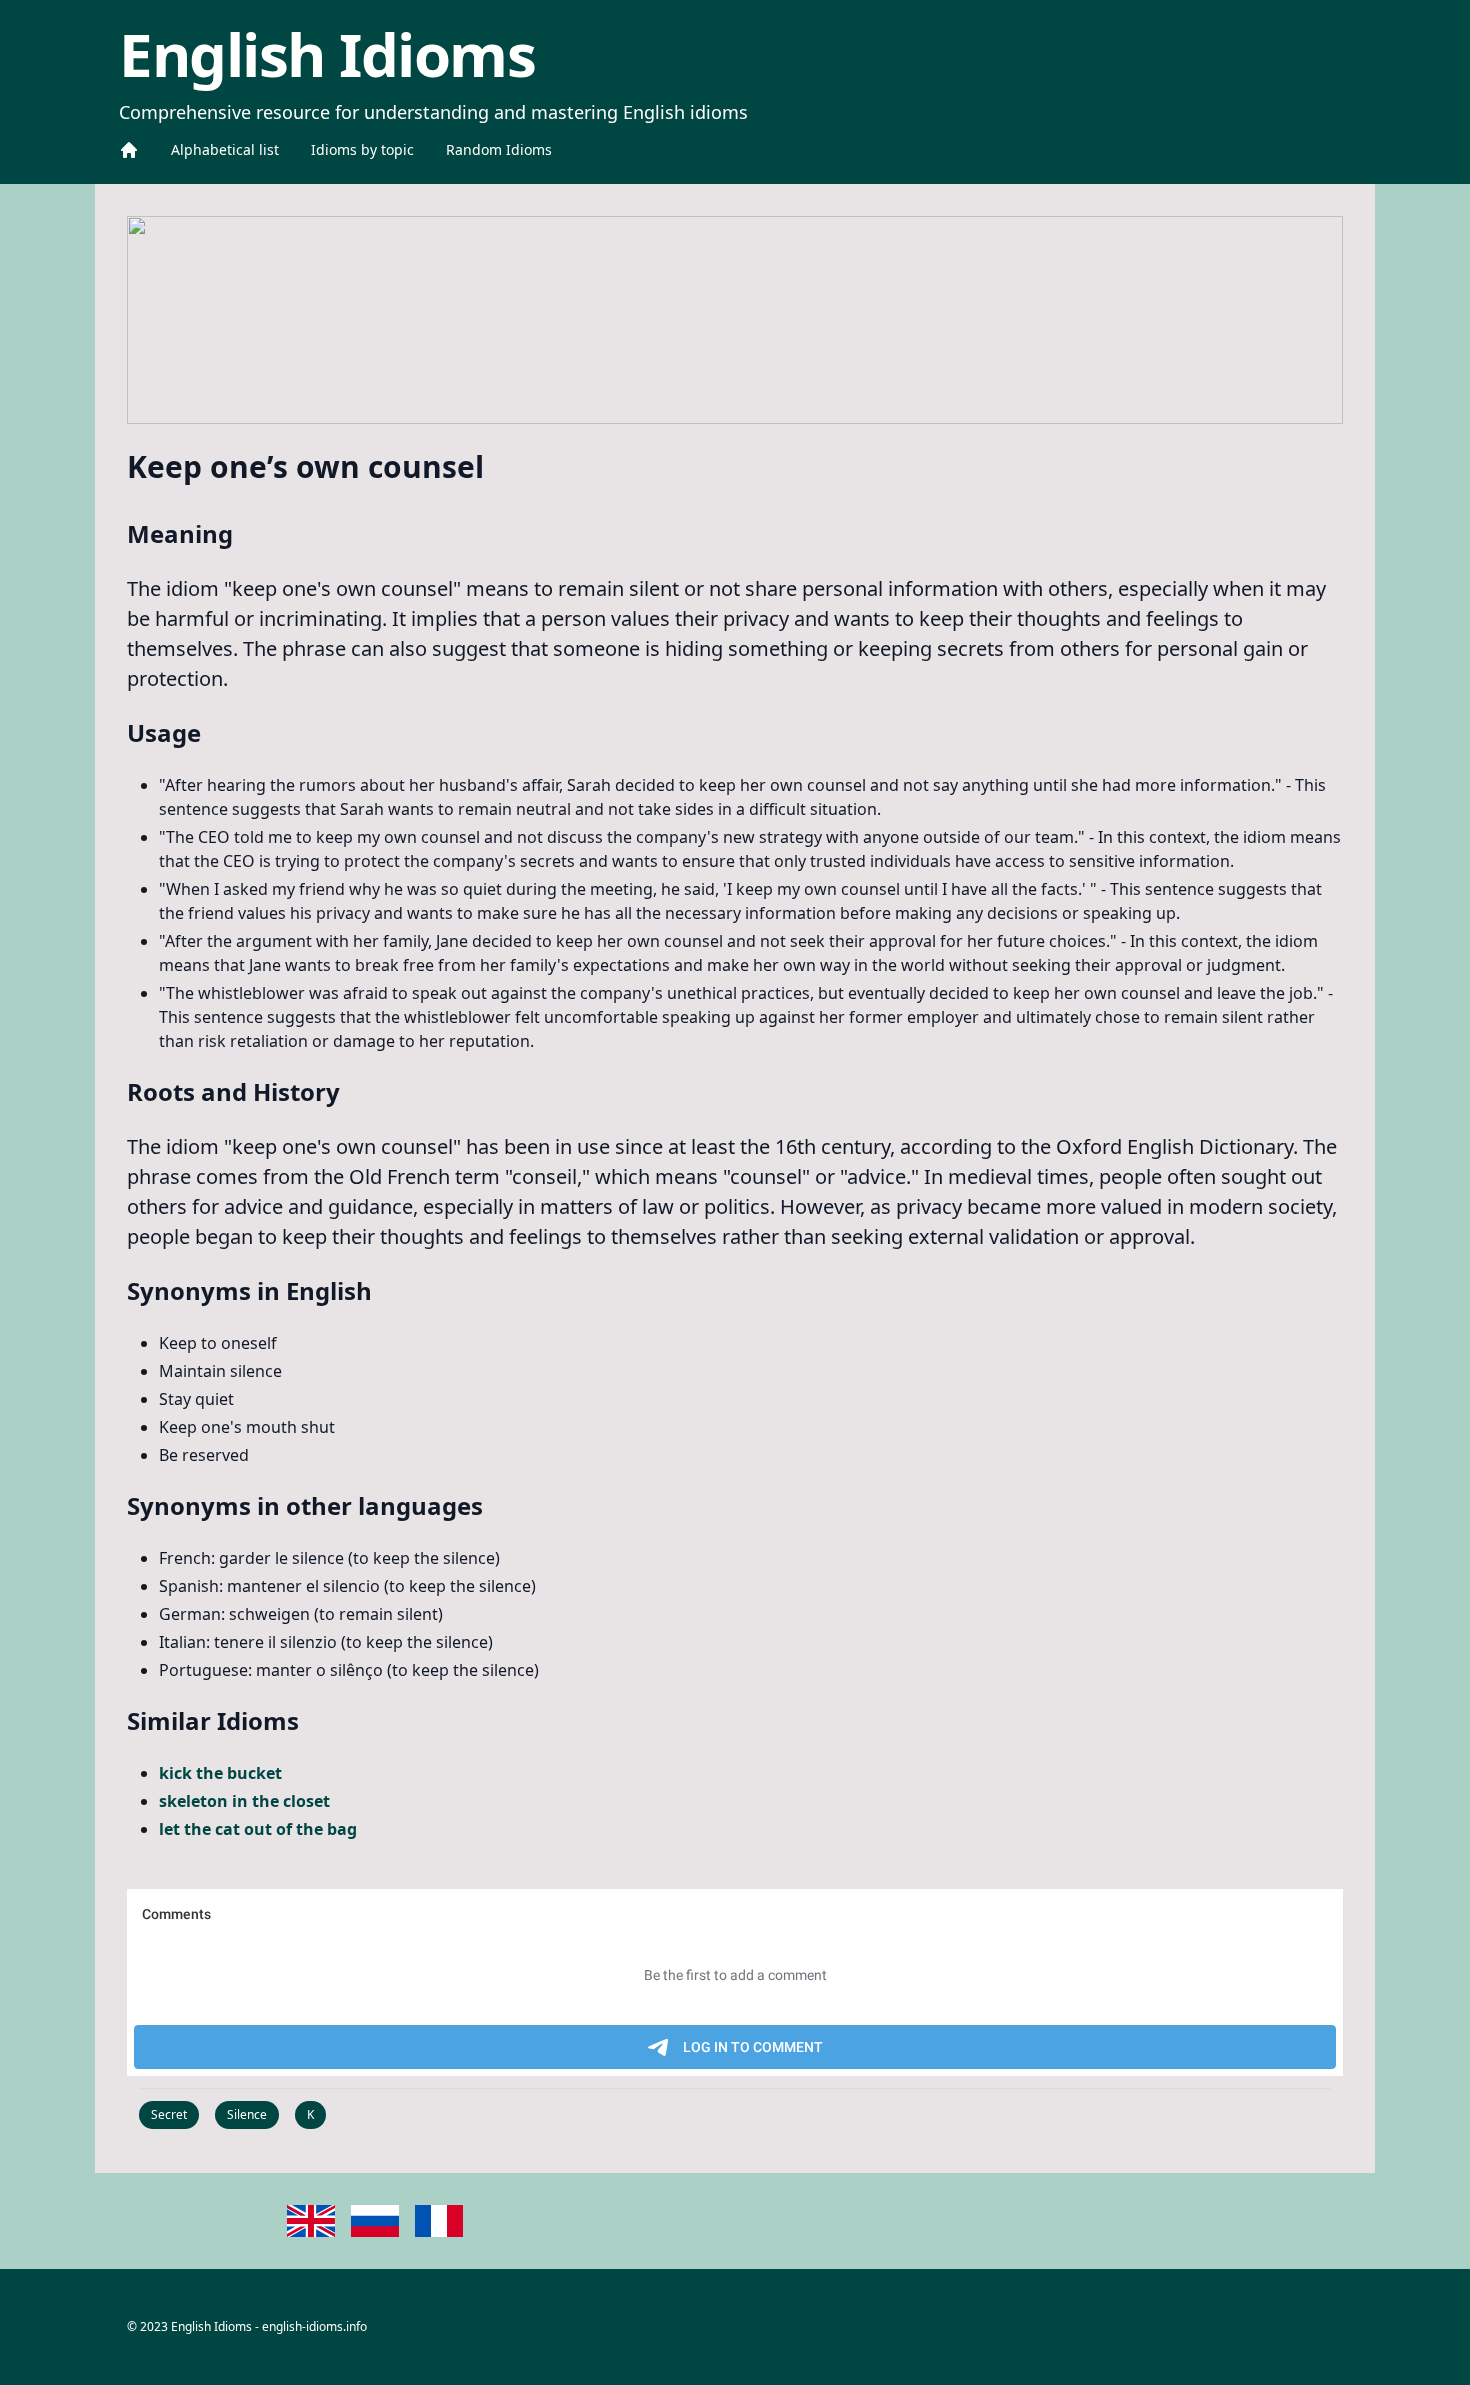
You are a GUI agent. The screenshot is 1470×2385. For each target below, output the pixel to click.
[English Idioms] (129, 150)
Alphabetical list (225, 149)
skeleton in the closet (244, 1801)
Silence (247, 2114)
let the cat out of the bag (258, 1829)
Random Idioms (499, 149)
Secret (169, 2114)
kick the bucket (220, 1773)
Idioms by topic (362, 149)
